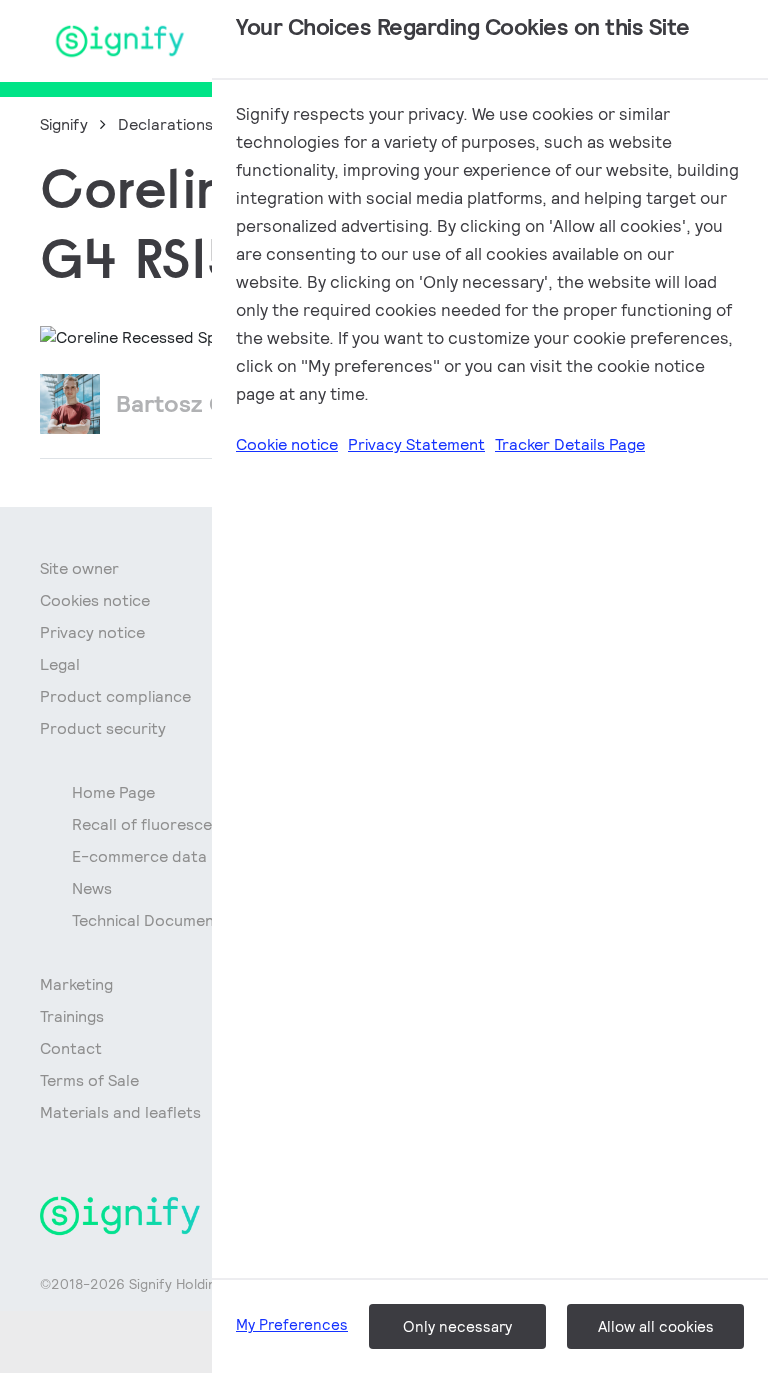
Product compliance (115, 696)
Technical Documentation (165, 920)
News (92, 888)
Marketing (76, 984)
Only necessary (457, 1326)
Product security (103, 728)
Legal (60, 664)
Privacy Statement (416, 444)
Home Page (113, 792)
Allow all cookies (656, 1326)
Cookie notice (287, 444)
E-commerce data (139, 856)
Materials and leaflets (120, 1112)
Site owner (79, 568)
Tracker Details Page (570, 444)
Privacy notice (92, 632)
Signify (64, 124)
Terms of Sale (89, 1080)
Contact (71, 1048)
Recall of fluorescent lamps (174, 824)
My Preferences (292, 1324)
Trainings (72, 1016)
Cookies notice (95, 600)
